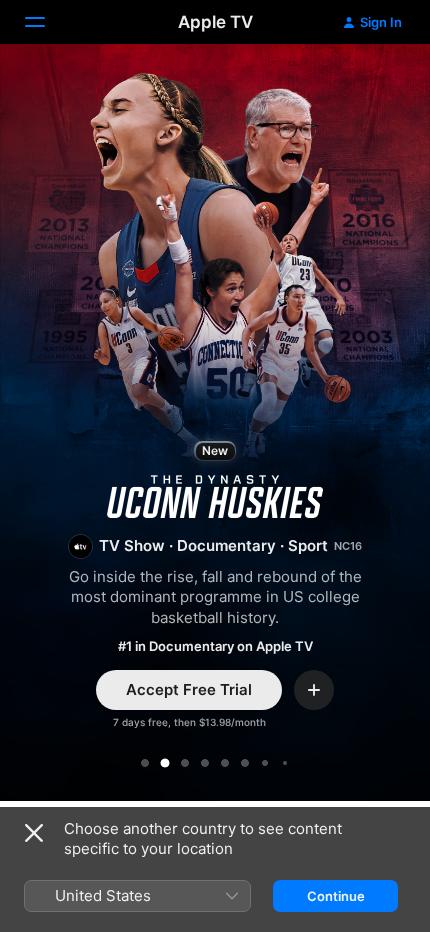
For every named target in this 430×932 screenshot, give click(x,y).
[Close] (34, 833)
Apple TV (215, 22)
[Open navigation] (47, 22)
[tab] (145, 763)
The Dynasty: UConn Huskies (215, 426)
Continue (336, 896)
